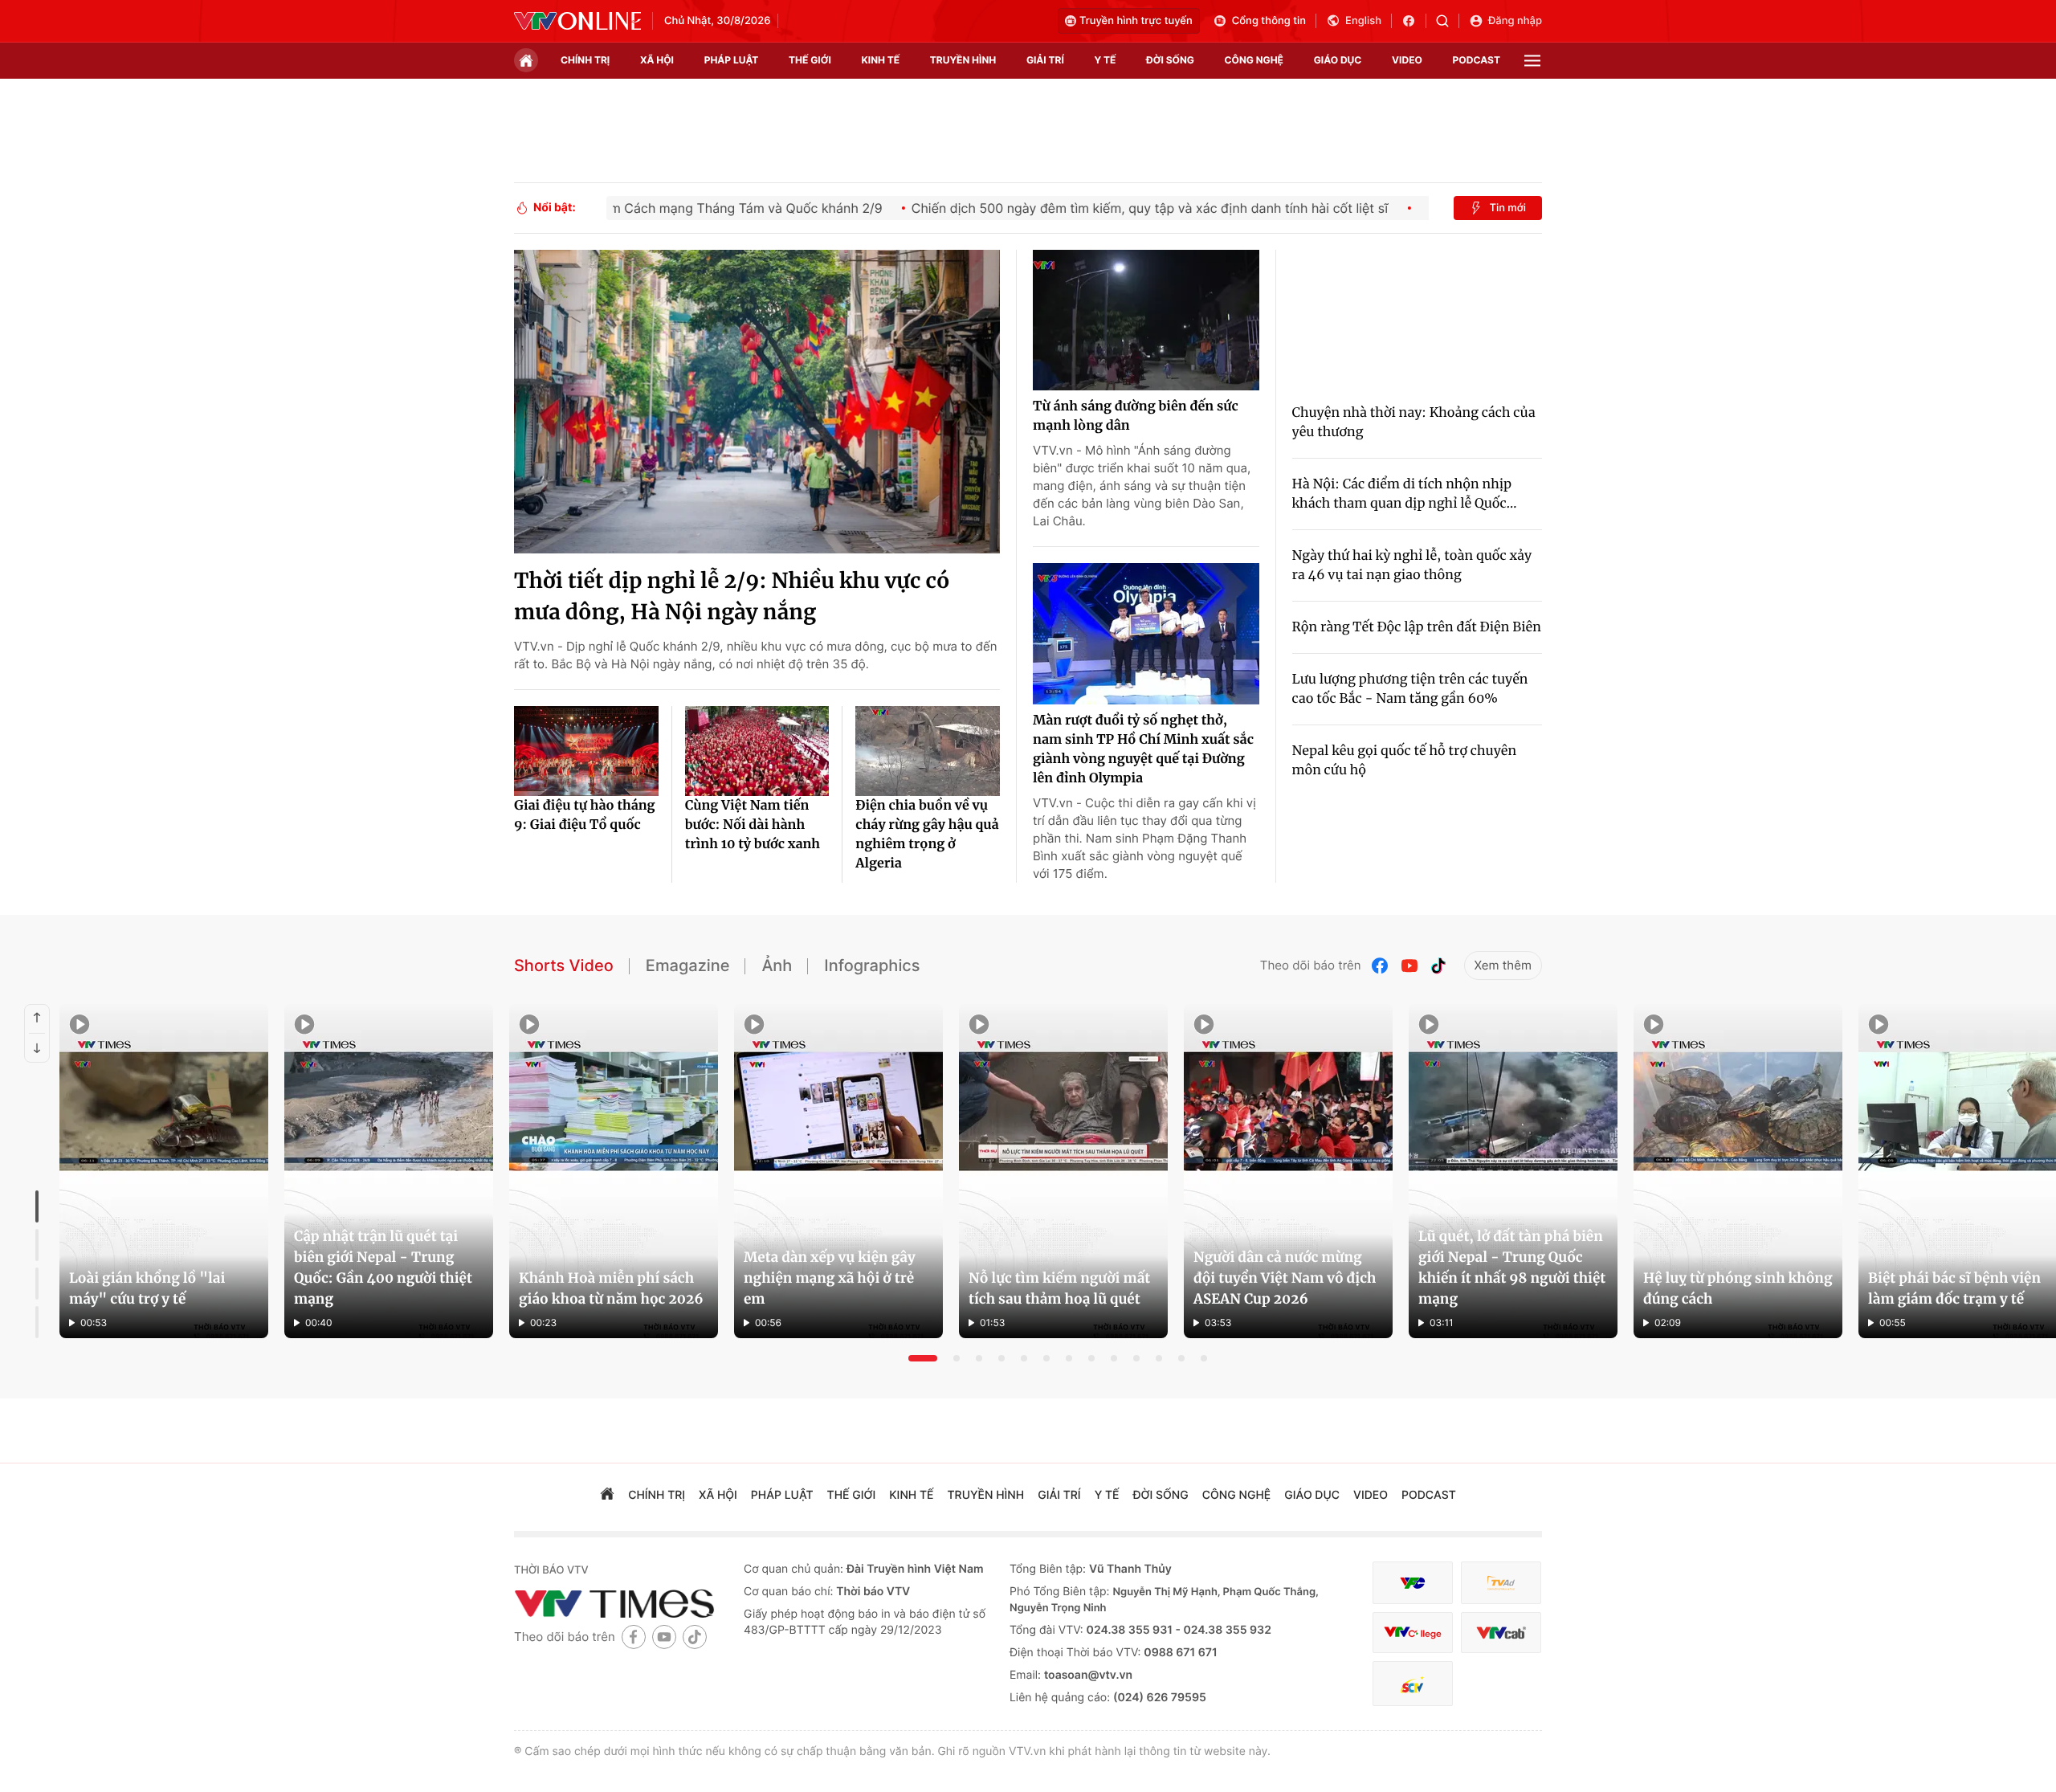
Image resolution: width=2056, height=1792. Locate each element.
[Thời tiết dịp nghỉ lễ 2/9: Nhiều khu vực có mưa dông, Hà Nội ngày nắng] (757, 402)
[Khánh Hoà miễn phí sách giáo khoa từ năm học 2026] (614, 1171)
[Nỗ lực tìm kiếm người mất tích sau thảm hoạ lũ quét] (1063, 1171)
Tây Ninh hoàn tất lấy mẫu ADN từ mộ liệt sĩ (638, 1611)
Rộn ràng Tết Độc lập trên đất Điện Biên (1417, 627)
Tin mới (1507, 208)
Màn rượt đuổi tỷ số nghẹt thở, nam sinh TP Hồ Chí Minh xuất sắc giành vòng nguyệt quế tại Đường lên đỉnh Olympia (1143, 749)
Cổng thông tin (1269, 21)
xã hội (657, 60)
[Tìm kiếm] (1448, 21)
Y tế (1105, 60)
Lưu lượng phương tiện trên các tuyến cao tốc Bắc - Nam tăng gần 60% (1410, 689)
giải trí (1045, 60)
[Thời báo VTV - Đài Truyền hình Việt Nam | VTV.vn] (577, 21)
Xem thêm (1503, 965)
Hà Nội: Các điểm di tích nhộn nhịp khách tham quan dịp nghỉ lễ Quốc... (1405, 494)
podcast (1477, 60)
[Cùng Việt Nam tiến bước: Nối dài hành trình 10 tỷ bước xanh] (757, 751)
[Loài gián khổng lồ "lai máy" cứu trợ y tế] (164, 1171)
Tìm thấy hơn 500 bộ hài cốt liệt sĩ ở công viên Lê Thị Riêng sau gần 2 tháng (671, 1496)
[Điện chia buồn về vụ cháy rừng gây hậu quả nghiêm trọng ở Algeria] (928, 751)
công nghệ (1254, 60)
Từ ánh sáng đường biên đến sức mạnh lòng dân (1136, 416)
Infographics (872, 965)
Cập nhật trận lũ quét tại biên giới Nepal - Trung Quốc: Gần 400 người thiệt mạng (383, 1267)
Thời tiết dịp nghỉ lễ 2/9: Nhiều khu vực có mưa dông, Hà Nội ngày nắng (732, 597)
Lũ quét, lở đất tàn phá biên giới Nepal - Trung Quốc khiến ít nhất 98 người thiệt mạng (1512, 1267)
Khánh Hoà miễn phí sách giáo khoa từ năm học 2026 (611, 1288)
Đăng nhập (1515, 21)
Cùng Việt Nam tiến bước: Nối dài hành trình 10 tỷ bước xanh (753, 825)
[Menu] (1532, 61)
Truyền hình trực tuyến (1136, 21)
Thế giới (810, 60)
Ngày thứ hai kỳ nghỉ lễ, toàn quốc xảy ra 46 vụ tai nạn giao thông (1412, 565)
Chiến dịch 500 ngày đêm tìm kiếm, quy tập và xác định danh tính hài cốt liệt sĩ (833, 1443)
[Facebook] (1381, 966)
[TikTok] (1438, 966)
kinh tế (881, 60)
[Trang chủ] (526, 60)
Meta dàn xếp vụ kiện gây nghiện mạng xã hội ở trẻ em (830, 1278)
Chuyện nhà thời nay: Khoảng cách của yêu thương (1414, 422)
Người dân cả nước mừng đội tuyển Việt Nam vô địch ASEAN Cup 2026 (1285, 1278)
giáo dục (1338, 60)
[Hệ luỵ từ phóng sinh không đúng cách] (1738, 1171)
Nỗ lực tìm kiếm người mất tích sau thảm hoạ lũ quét (1059, 1288)
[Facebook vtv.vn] (1414, 21)
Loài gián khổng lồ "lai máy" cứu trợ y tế (147, 1288)
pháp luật (732, 60)
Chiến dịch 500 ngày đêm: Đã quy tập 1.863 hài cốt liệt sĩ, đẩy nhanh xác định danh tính (675, 1652)
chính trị (585, 60)
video (1407, 60)
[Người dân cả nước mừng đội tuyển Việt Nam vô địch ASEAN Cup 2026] (1288, 1171)
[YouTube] (1409, 966)
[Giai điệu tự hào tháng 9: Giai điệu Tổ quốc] (586, 751)
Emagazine (688, 965)
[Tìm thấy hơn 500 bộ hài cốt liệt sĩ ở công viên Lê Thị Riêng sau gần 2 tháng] (1061, 1607)
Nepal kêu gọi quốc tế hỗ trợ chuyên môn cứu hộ (1405, 761)
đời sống (1170, 60)
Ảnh (777, 965)
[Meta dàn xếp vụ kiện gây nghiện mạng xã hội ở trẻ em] (838, 1171)
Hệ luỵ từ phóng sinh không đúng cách (1738, 1288)
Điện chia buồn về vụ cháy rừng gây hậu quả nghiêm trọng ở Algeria (927, 835)
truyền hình (963, 60)
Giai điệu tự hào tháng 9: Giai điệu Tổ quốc (585, 815)
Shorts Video (564, 965)
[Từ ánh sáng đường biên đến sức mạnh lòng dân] (1146, 320)
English (1363, 21)
